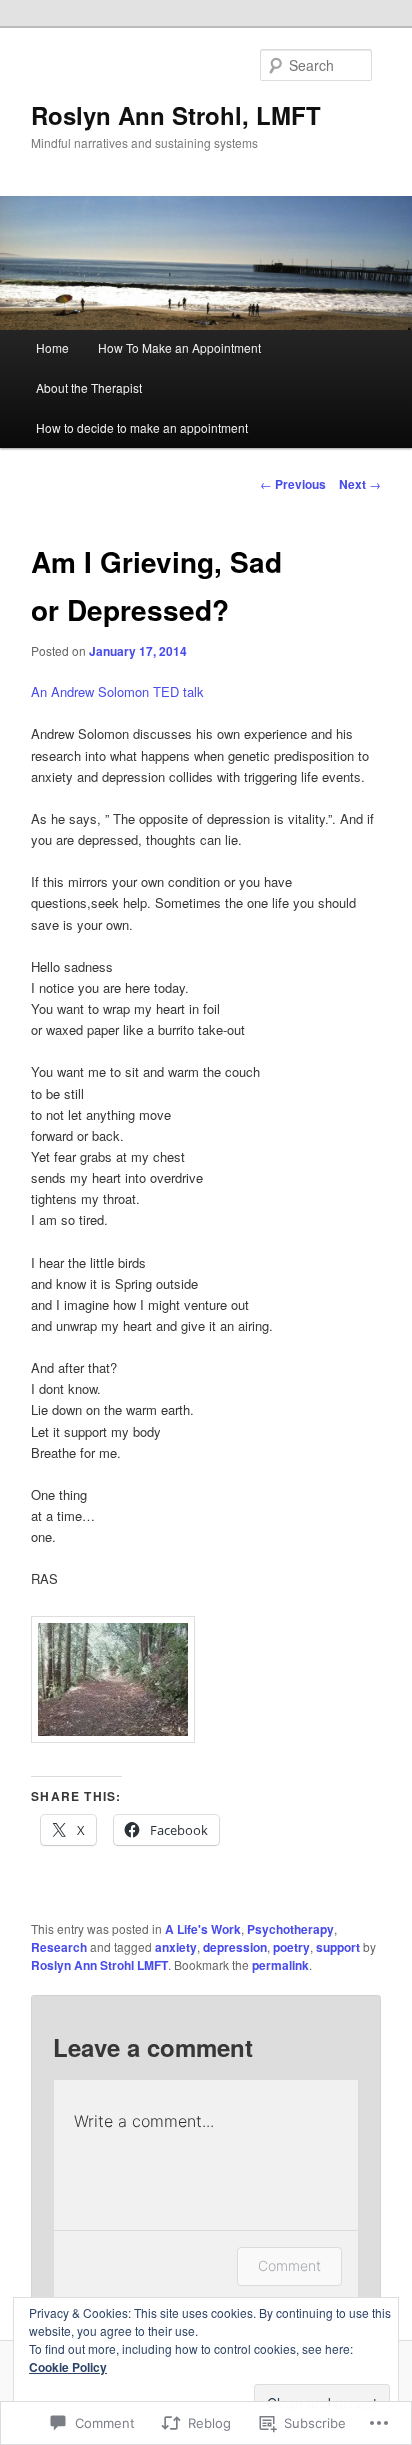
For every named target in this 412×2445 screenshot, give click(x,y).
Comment (289, 2265)
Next (360, 484)
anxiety (176, 1947)
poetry (291, 1947)
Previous (293, 484)
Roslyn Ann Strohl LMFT (99, 1965)
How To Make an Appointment (179, 347)
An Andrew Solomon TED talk (117, 691)
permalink (280, 1965)
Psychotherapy (290, 1929)
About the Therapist (89, 387)
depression (235, 1947)
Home (52, 347)
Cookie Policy (68, 2367)
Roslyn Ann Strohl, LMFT (176, 115)
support (338, 1947)
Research (59, 1947)
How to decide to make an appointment (142, 427)
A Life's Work (203, 1929)
